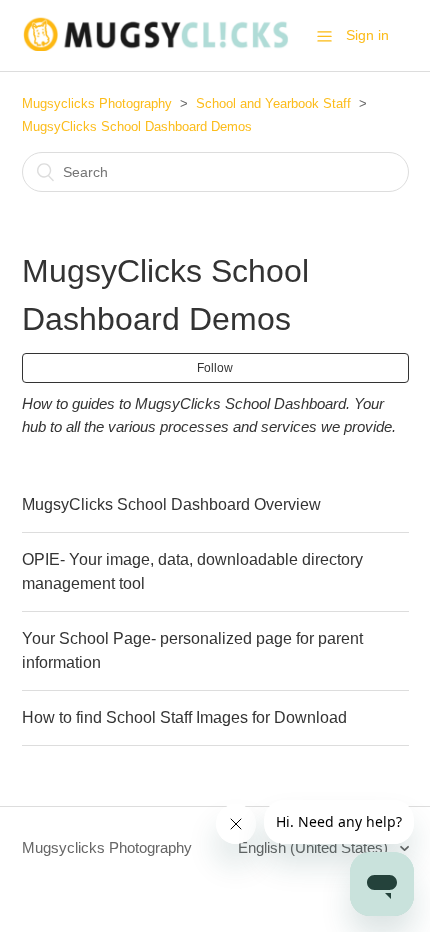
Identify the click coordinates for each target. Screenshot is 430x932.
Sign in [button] (367, 35)
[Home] (155, 45)
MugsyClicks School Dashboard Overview (171, 504)
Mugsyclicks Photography (97, 103)
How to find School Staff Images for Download (184, 717)
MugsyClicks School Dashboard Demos (137, 126)
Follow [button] (215, 368)
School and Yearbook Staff (273, 103)
